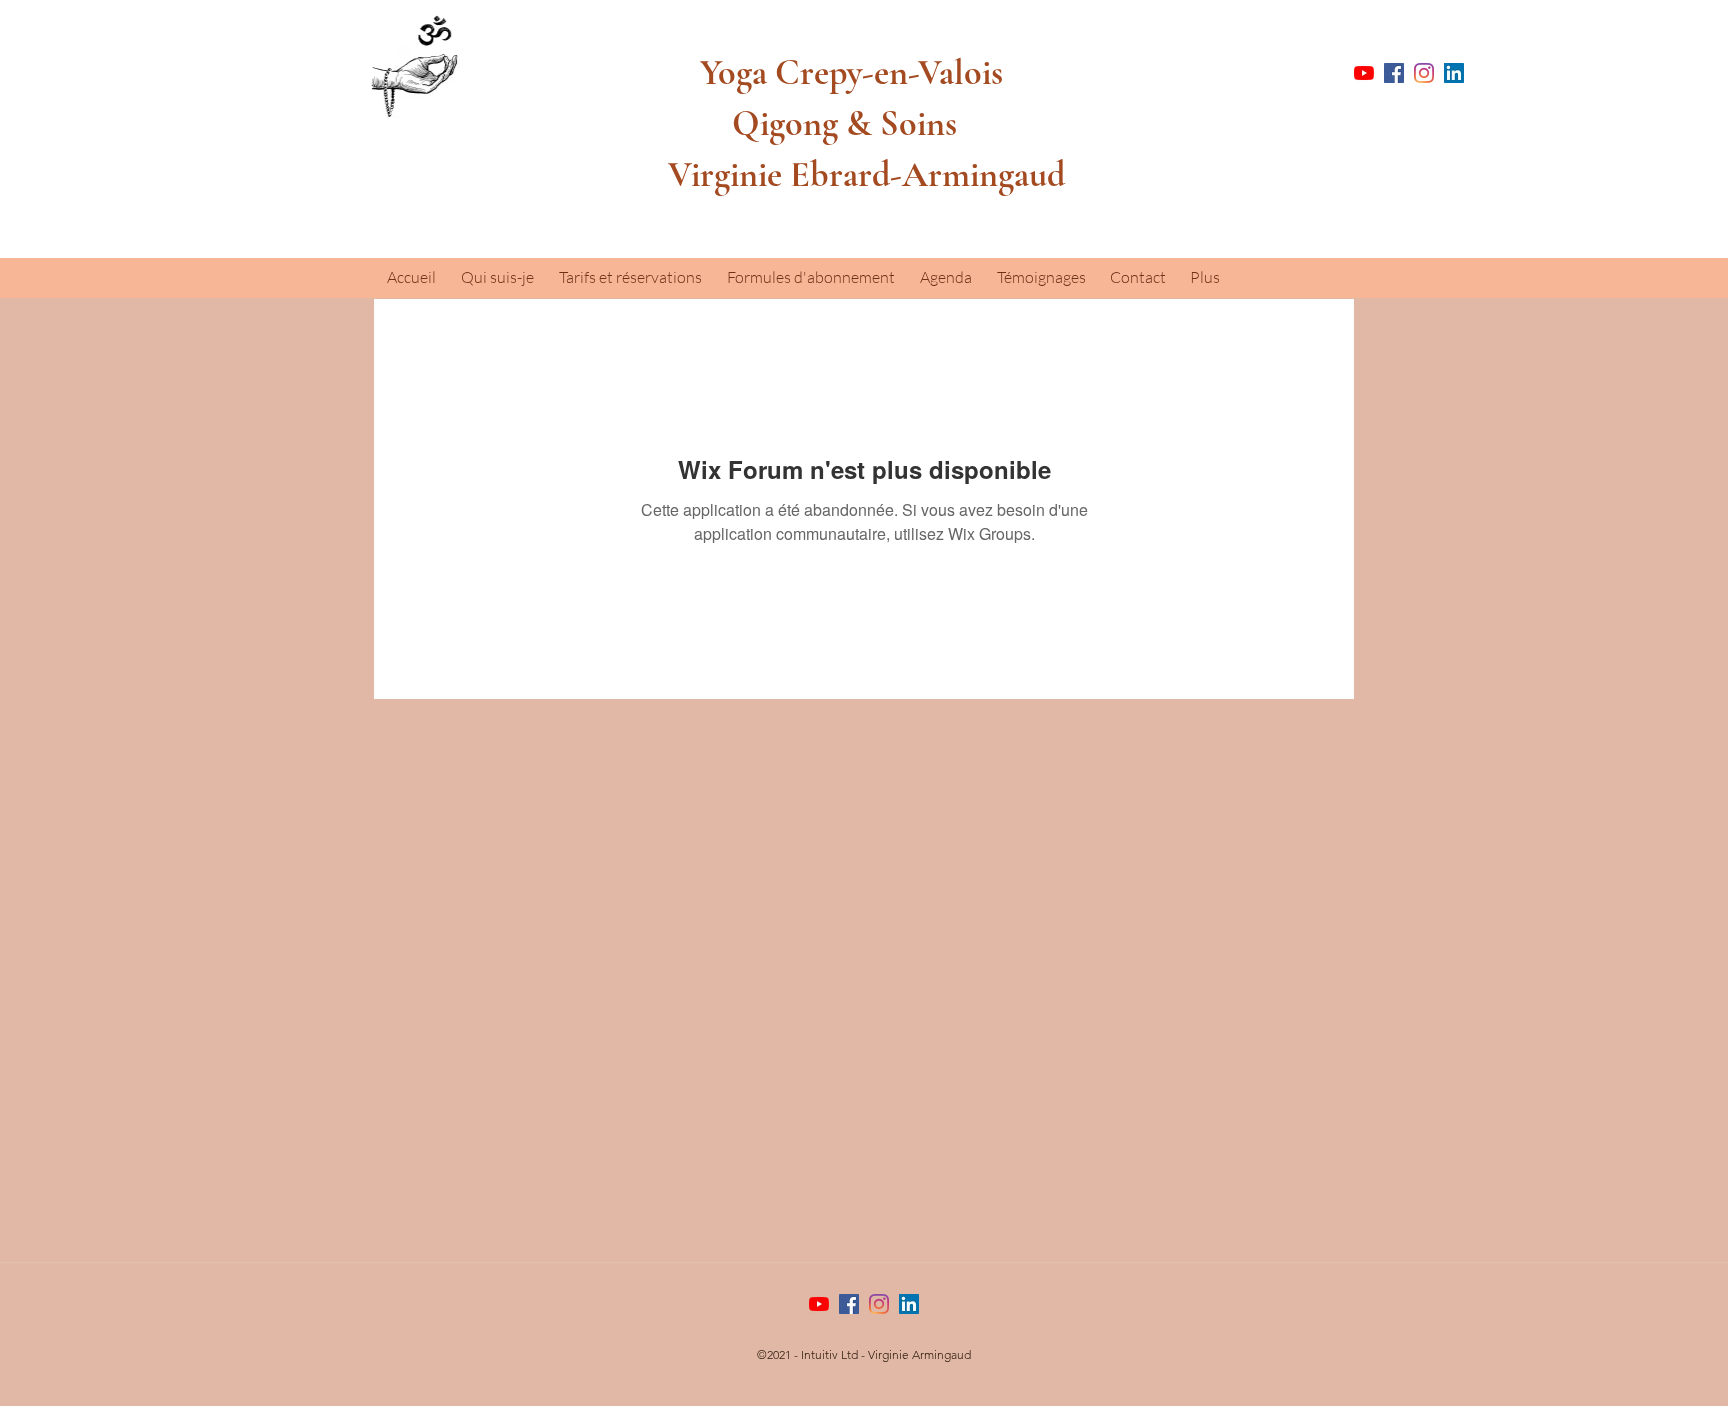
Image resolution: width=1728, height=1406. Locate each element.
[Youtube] (1364, 73)
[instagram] (1424, 73)
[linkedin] (1454, 73)
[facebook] (1394, 73)
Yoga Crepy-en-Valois (835, 72)
